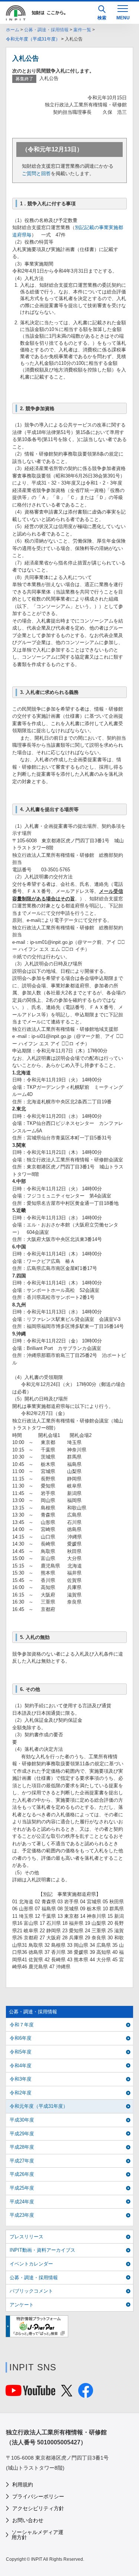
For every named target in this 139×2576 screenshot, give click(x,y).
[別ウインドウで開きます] (30, 2392)
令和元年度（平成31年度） (33, 39)
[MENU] (123, 12)
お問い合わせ (28, 2520)
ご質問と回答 (36, 173)
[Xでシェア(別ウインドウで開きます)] (67, 2392)
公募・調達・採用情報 (46, 30)
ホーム (13, 30)
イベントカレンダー (31, 2264)
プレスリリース (27, 2237)
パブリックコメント (31, 2291)
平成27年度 (22, 2161)
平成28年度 (22, 2147)
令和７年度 (22, 2025)
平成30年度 (22, 2120)
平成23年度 (22, 2215)
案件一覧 (82, 30)
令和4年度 (21, 2066)
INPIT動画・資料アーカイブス (42, 2250)
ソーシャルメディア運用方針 (37, 2535)
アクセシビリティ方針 (38, 2508)
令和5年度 (21, 2052)
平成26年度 (22, 2174)
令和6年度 (21, 2038)
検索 (102, 18)
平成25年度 (22, 2188)
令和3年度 (21, 2079)
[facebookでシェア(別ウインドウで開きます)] (86, 2394)
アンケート (22, 2305)
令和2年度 (21, 2093)
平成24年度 (22, 2202)
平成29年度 (22, 2134)
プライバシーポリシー (38, 2496)
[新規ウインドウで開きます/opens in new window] (37, 2326)
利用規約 (23, 2485)
